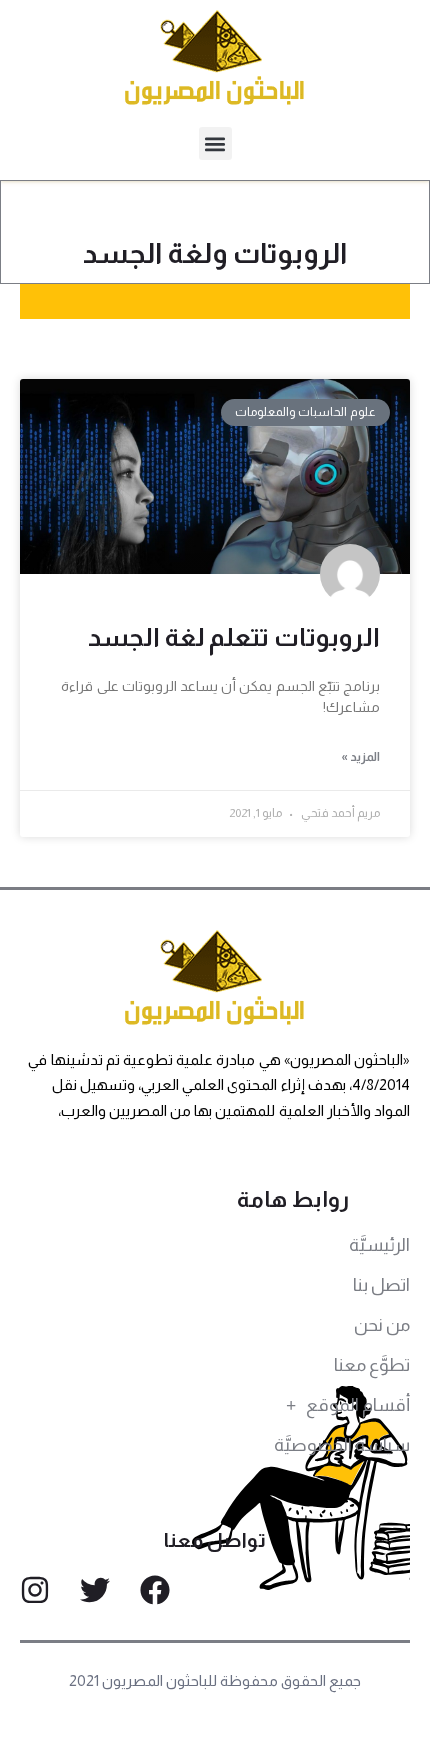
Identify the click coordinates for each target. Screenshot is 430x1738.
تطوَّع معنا (372, 1365)
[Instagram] (35, 1590)
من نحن (382, 1325)
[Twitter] (95, 1590)
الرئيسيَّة (379, 1245)
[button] (215, 143)
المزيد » (360, 757)
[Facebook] (155, 1590)
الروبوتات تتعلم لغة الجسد (234, 637)
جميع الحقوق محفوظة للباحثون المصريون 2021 (215, 1680)
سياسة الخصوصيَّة (342, 1445)
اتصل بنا (381, 1285)
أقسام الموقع (358, 1405)
